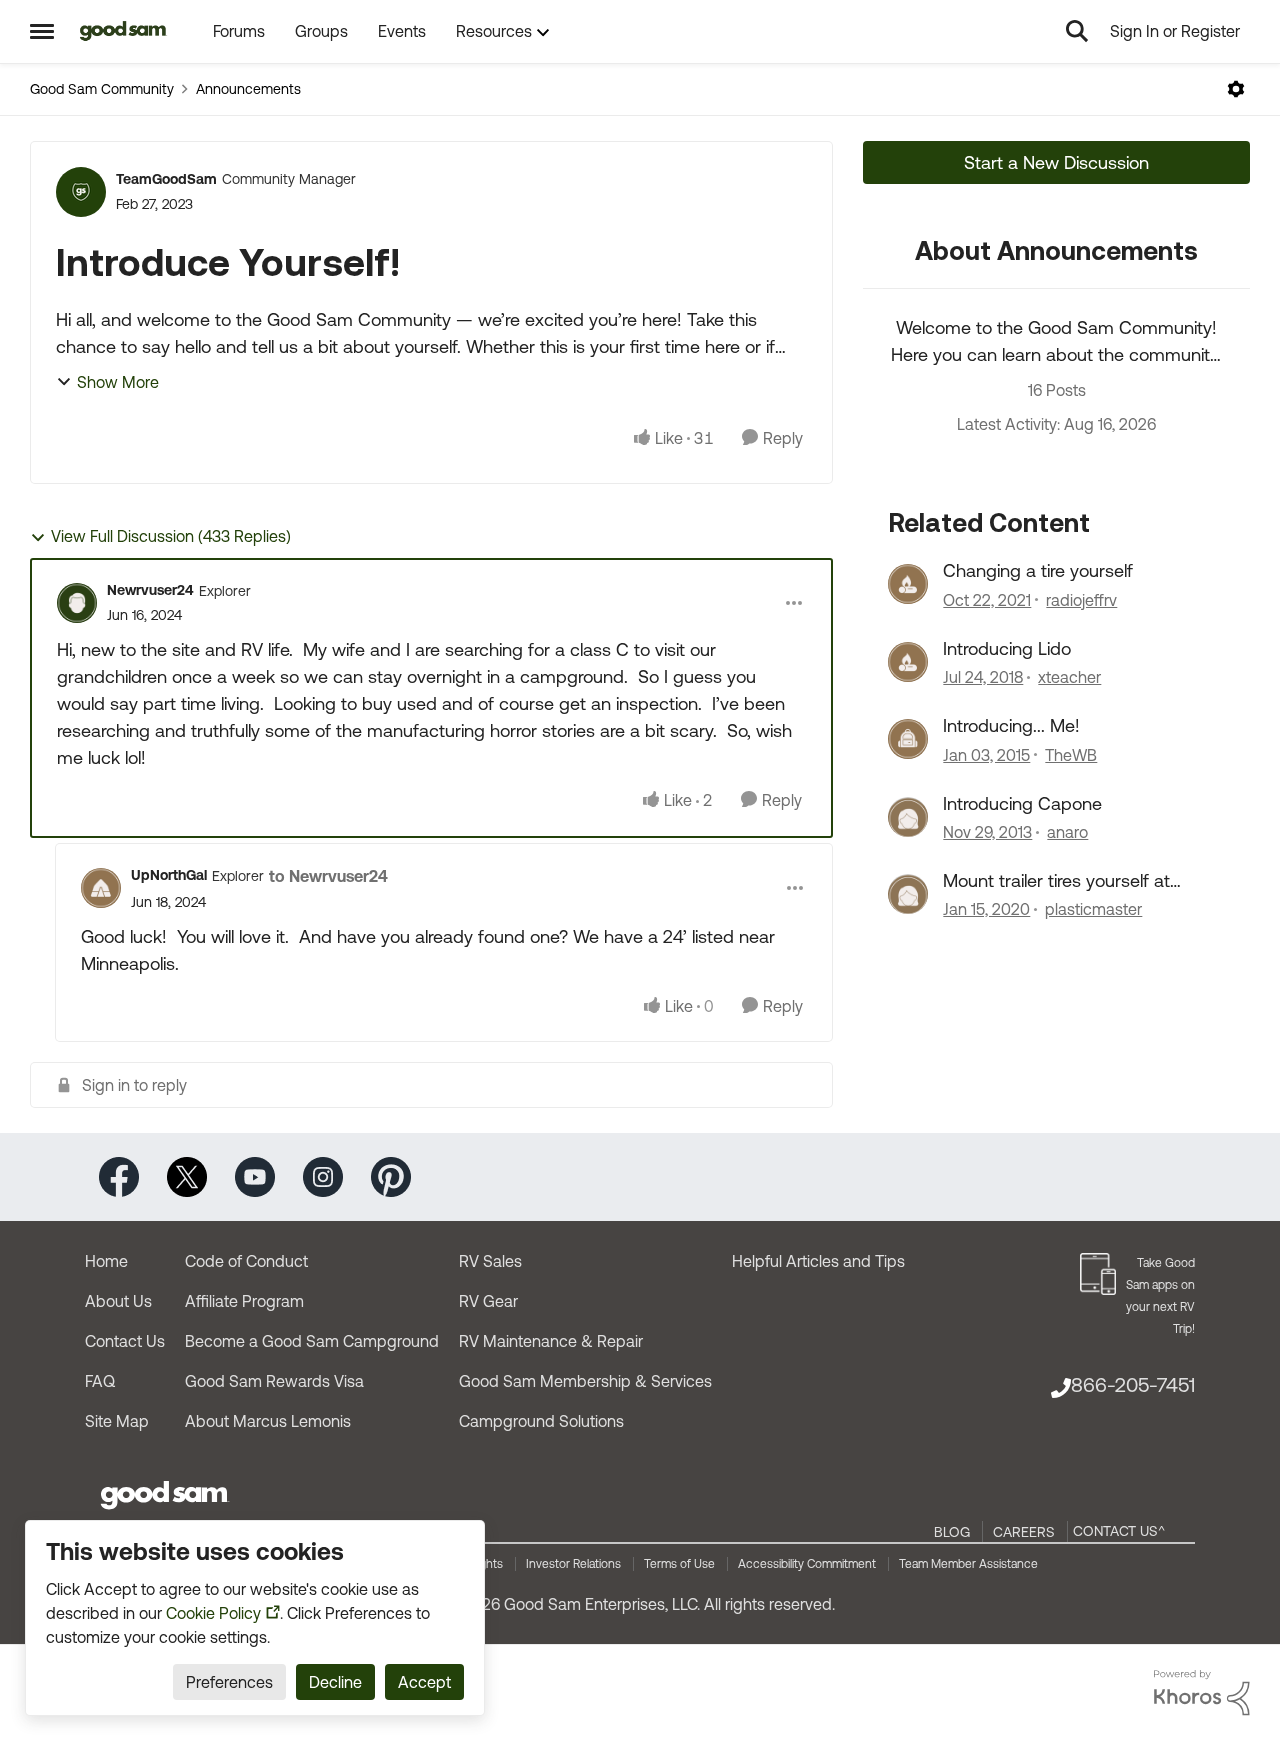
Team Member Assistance (968, 1564)
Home (106, 1261)
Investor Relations (573, 1564)
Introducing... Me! (1011, 725)
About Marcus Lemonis (268, 1421)
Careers (1024, 1532)
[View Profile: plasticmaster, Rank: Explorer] (908, 894)
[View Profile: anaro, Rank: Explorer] (908, 817)
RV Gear (488, 1301)
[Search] (1077, 31)
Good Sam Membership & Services (585, 1381)
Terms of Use (679, 1564)
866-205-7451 (1133, 1384)
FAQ (100, 1381)
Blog (952, 1532)
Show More (118, 382)
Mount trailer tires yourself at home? (1056, 881)
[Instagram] (323, 1175)
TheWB (1071, 755)
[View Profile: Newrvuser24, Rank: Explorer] (77, 603)
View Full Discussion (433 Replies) (171, 536)
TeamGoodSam (166, 179)
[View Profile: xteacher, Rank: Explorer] (908, 662)
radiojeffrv (1081, 600)
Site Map (117, 1421)
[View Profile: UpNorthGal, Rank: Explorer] (101, 888)
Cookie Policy (213, 1613)
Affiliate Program (244, 1301)
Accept (424, 1682)
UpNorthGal (169, 875)
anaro (1067, 832)
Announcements (248, 89)
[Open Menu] (1236, 89)
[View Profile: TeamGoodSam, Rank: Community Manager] (81, 192)
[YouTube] (255, 1175)
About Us (118, 1301)
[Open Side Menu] (42, 31)
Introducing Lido (1007, 648)
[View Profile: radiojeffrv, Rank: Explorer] (908, 584)
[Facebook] (119, 1175)
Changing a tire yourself (1038, 570)
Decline (335, 1682)
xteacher (1069, 677)
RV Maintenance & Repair (551, 1341)
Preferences (229, 1682)
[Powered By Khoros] (1202, 1693)
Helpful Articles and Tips (818, 1261)
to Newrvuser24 (328, 876)
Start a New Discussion (1056, 162)
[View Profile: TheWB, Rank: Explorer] (908, 739)
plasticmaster (1093, 909)
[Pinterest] (391, 1175)
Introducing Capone (1022, 803)
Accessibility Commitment (807, 1564)
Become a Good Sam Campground (312, 1341)
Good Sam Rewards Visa (274, 1381)
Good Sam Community (102, 89)
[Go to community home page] (123, 31)
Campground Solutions (541, 1421)
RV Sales (490, 1261)
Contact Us (125, 1341)
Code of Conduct (246, 1261)
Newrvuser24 (150, 590)
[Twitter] (187, 1175)
